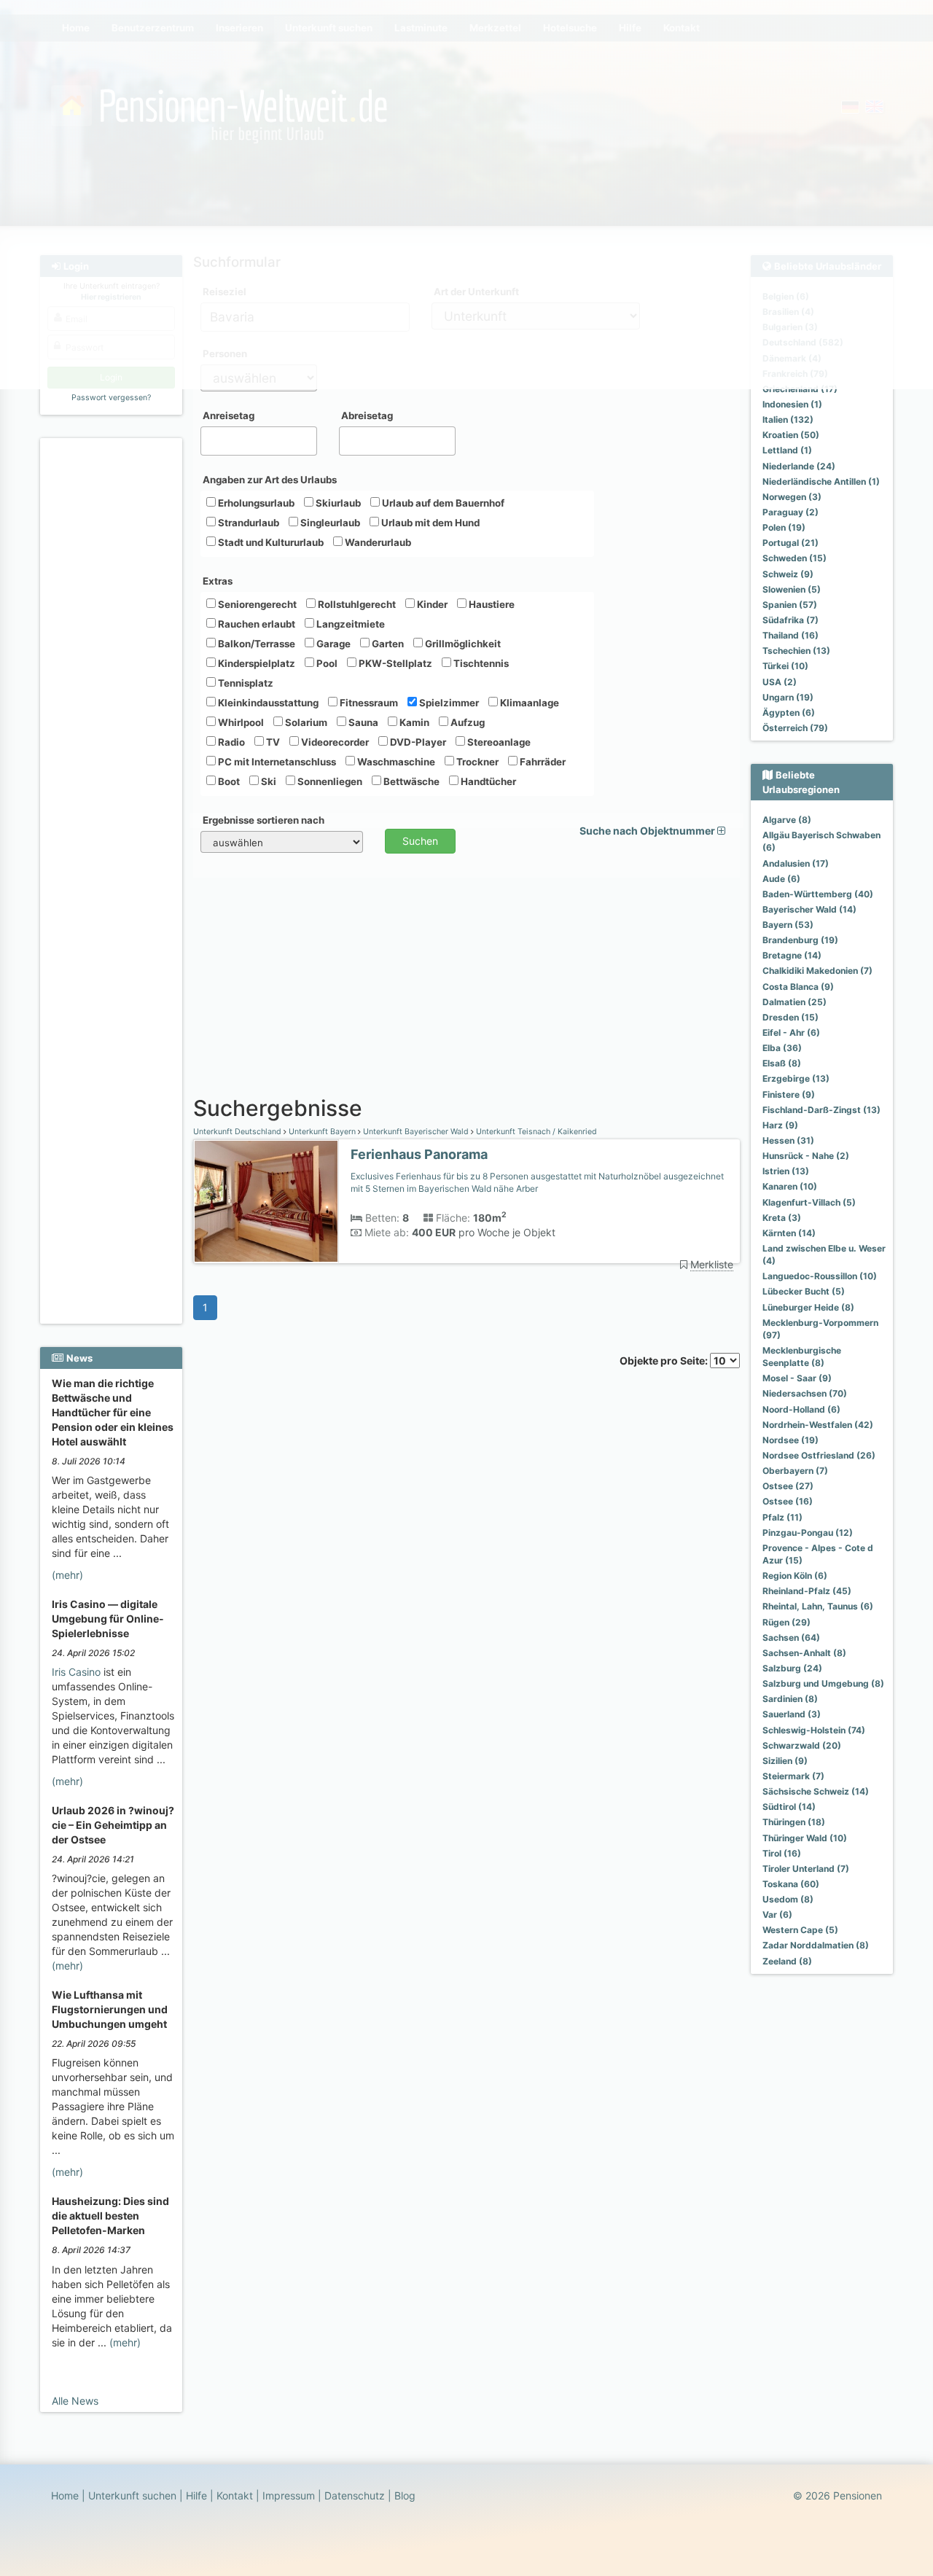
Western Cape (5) (800, 1930)
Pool (326, 663)
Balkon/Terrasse (255, 644)
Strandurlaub (247, 523)
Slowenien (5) (792, 589)
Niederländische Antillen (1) (821, 481)
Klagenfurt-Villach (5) (809, 1202)
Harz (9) (780, 1125)
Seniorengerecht (256, 604)
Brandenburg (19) (800, 940)
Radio (230, 742)
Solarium (305, 722)
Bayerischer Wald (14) (809, 909)
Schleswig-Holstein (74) (814, 1730)
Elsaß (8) (782, 1063)
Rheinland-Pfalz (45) (807, 1591)
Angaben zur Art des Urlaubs (270, 480)
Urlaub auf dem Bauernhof (442, 503)
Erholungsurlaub (255, 503)
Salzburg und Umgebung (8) (823, 1683)
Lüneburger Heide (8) (808, 1307)
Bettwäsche (410, 781)
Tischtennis (480, 663)
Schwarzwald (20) (802, 1745)
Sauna (362, 722)
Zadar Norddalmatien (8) (816, 1945)
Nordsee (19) (790, 1440)
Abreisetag (367, 415)
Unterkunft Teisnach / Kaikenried (535, 1132)
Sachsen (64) (791, 1638)
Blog (405, 2495)
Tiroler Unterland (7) (806, 1869)
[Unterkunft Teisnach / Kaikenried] (266, 1202)
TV (272, 742)
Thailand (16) (790, 635)
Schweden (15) (795, 558)
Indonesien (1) (792, 404)
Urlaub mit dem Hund (429, 523)
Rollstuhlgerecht (356, 604)
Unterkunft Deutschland (238, 1132)
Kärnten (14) (789, 1233)
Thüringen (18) (794, 1822)
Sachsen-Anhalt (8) (804, 1653)
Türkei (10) (785, 666)
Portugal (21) (790, 543)
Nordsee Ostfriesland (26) (819, 1455)
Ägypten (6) (789, 713)
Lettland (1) (787, 450)
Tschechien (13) (796, 651)
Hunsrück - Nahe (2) (806, 1156)
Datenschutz (355, 2495)
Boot (228, 781)
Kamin (413, 722)
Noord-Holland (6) (801, 1409)
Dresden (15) (790, 1017)
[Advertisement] (113, 664)
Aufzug (466, 722)
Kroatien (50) (791, 435)
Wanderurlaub (377, 542)
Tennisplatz (245, 683)
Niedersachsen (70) (805, 1393)
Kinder (431, 604)
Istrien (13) (786, 1171)
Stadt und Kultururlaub (270, 542)
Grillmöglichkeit (462, 644)
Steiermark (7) (793, 1776)
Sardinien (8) (790, 1699)
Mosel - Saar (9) (797, 1378)
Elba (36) (782, 1048)
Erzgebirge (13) (796, 1078)
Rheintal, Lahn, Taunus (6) (818, 1606)
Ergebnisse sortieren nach (263, 820)
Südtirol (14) (789, 1807)
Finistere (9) (789, 1094)
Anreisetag (229, 415)
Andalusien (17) (796, 863)
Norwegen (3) (792, 497)
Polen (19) (784, 527)
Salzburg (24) (792, 1668)
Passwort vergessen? (111, 398)
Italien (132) (788, 419)
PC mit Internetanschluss (276, 762)
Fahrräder (542, 762)
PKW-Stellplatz (394, 663)
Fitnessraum (368, 703)
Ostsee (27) (788, 1486)
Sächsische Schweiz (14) (816, 1791)
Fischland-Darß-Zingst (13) (821, 1110)
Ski (268, 781)
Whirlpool (240, 722)
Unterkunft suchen (132, 2495)
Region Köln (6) (795, 1576)
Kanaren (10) (790, 1186)
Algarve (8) (787, 820)
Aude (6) (781, 879)
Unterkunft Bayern (322, 1132)
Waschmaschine (395, 762)
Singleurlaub (329, 523)
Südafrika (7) (790, 620)
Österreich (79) (795, 728)
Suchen (420, 841)
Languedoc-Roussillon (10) (820, 1276)
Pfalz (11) (782, 1517)
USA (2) (780, 682)
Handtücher (487, 781)
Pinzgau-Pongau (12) (808, 1533)
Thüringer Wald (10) (805, 1838)
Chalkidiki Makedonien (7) (817, 971)
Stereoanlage (498, 742)
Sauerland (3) (792, 1714)
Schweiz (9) (788, 574)
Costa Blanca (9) (798, 987)
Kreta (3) (782, 1218)
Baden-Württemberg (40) (818, 894)
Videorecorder (334, 742)
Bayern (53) (788, 925)
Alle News (75, 2401)
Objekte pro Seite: (665, 1361)
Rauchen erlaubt (255, 624)
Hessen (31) (788, 1140)
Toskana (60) (791, 1884)
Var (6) (777, 1915)
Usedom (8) (788, 1899)
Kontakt (235, 2495)
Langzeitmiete (350, 624)
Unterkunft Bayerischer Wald (416, 1132)
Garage (332, 644)
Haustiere (491, 604)
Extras (218, 581)
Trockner (476, 762)
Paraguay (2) (790, 512)
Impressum (289, 2495)
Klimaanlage (528, 703)
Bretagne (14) (792, 955)
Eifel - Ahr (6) (791, 1033)
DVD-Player (417, 742)
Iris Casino (76, 1672)
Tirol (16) (782, 1853)
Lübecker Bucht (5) (804, 1291)
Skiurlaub (337, 503)
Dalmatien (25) (795, 1002)
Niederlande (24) (799, 466)
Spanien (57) (790, 605)
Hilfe (196, 2495)
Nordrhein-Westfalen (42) (818, 1425)
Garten (387, 644)
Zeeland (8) (787, 1961)
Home (65, 2495)
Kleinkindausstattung (267, 703)
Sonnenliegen (329, 781)
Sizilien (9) (785, 1761)
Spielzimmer (448, 703)
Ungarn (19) (788, 697)
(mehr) (67, 1575)
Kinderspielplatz (255, 663)
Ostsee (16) (788, 1501)
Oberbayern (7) (795, 1471)
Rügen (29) (786, 1622)
